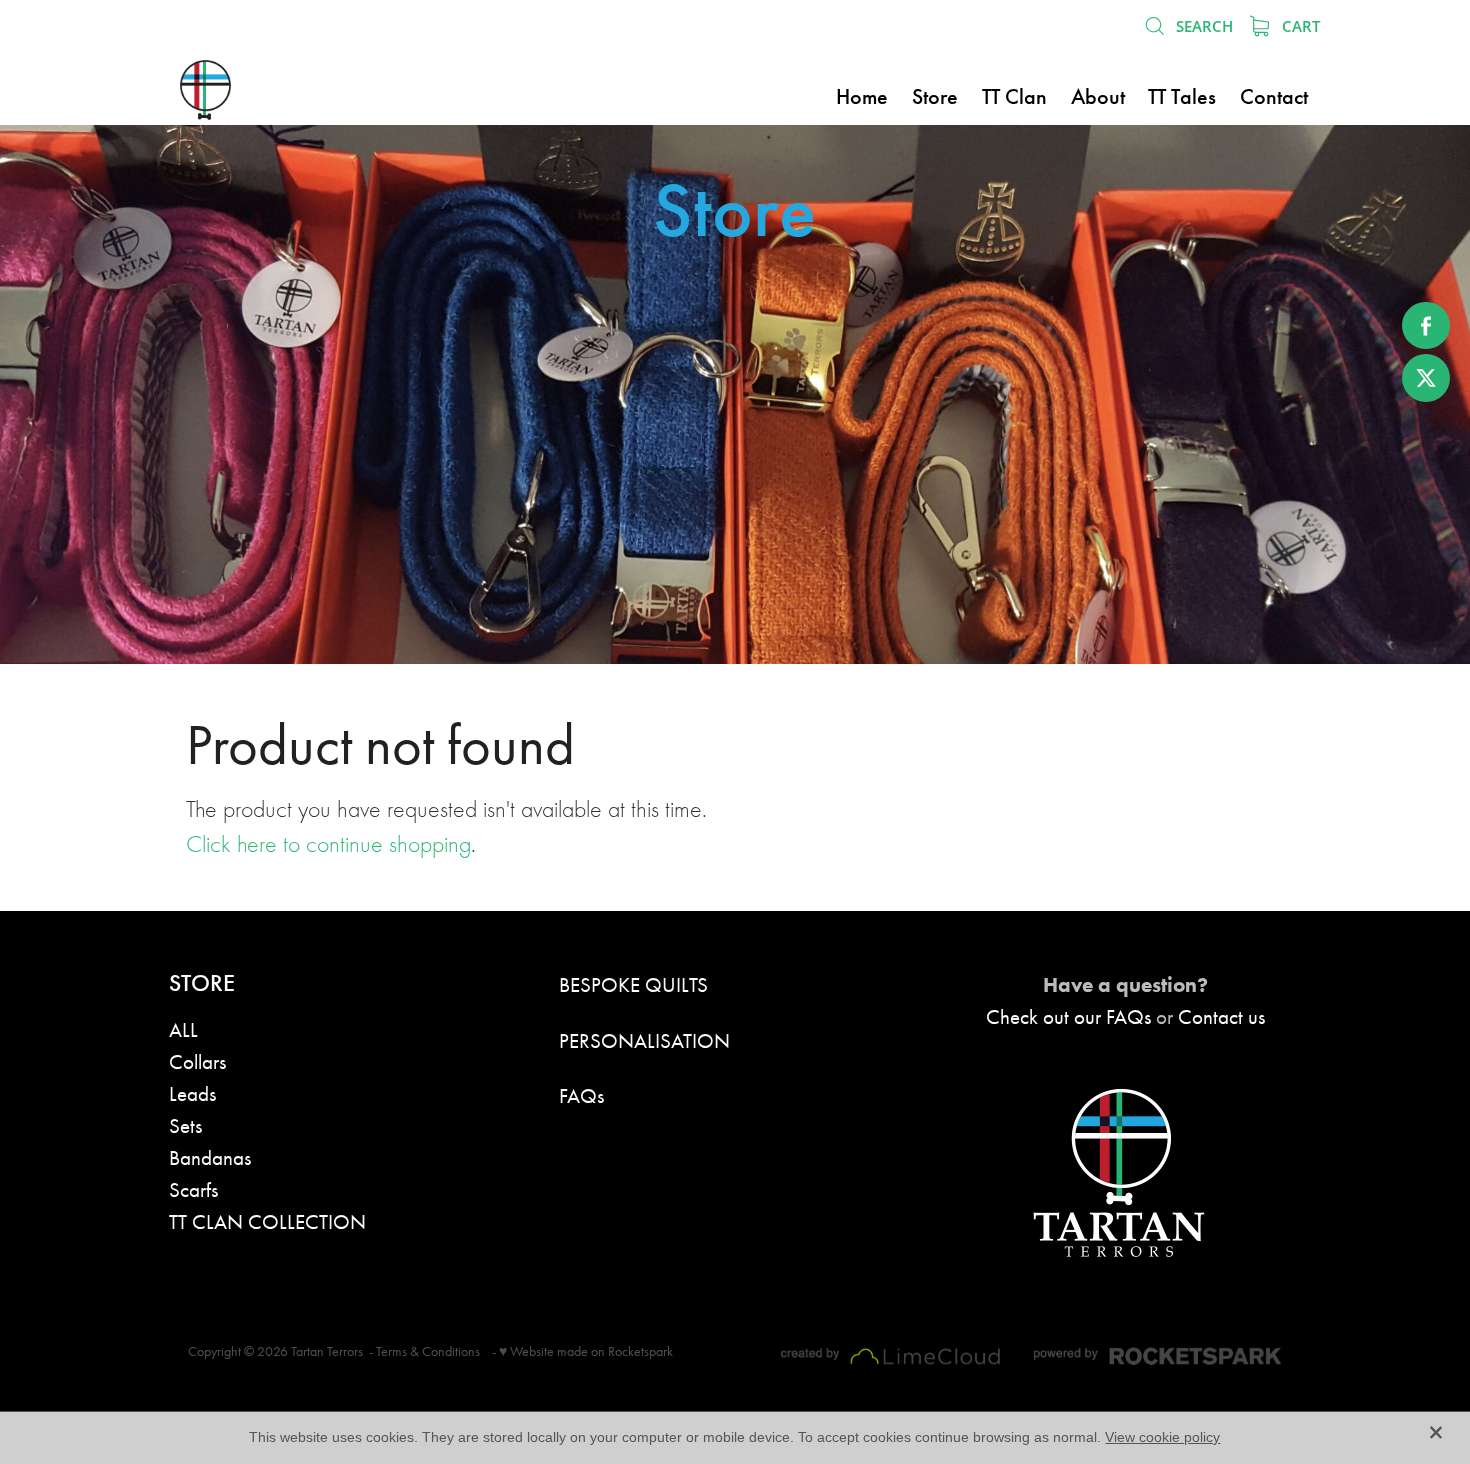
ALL (183, 1029)
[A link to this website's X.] (1426, 378)
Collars (197, 1061)
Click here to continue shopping (328, 844)
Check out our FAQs (1068, 1016)
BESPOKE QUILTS (633, 984)
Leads (192, 1093)
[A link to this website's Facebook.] (1426, 326)
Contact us (1221, 1016)
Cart (1299, 26)
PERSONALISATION (644, 1040)
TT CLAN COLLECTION (267, 1221)
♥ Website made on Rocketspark (586, 1351)
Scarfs (193, 1189)
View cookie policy (1162, 1437)
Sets (185, 1125)
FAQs (581, 1095)
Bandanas (210, 1157)
